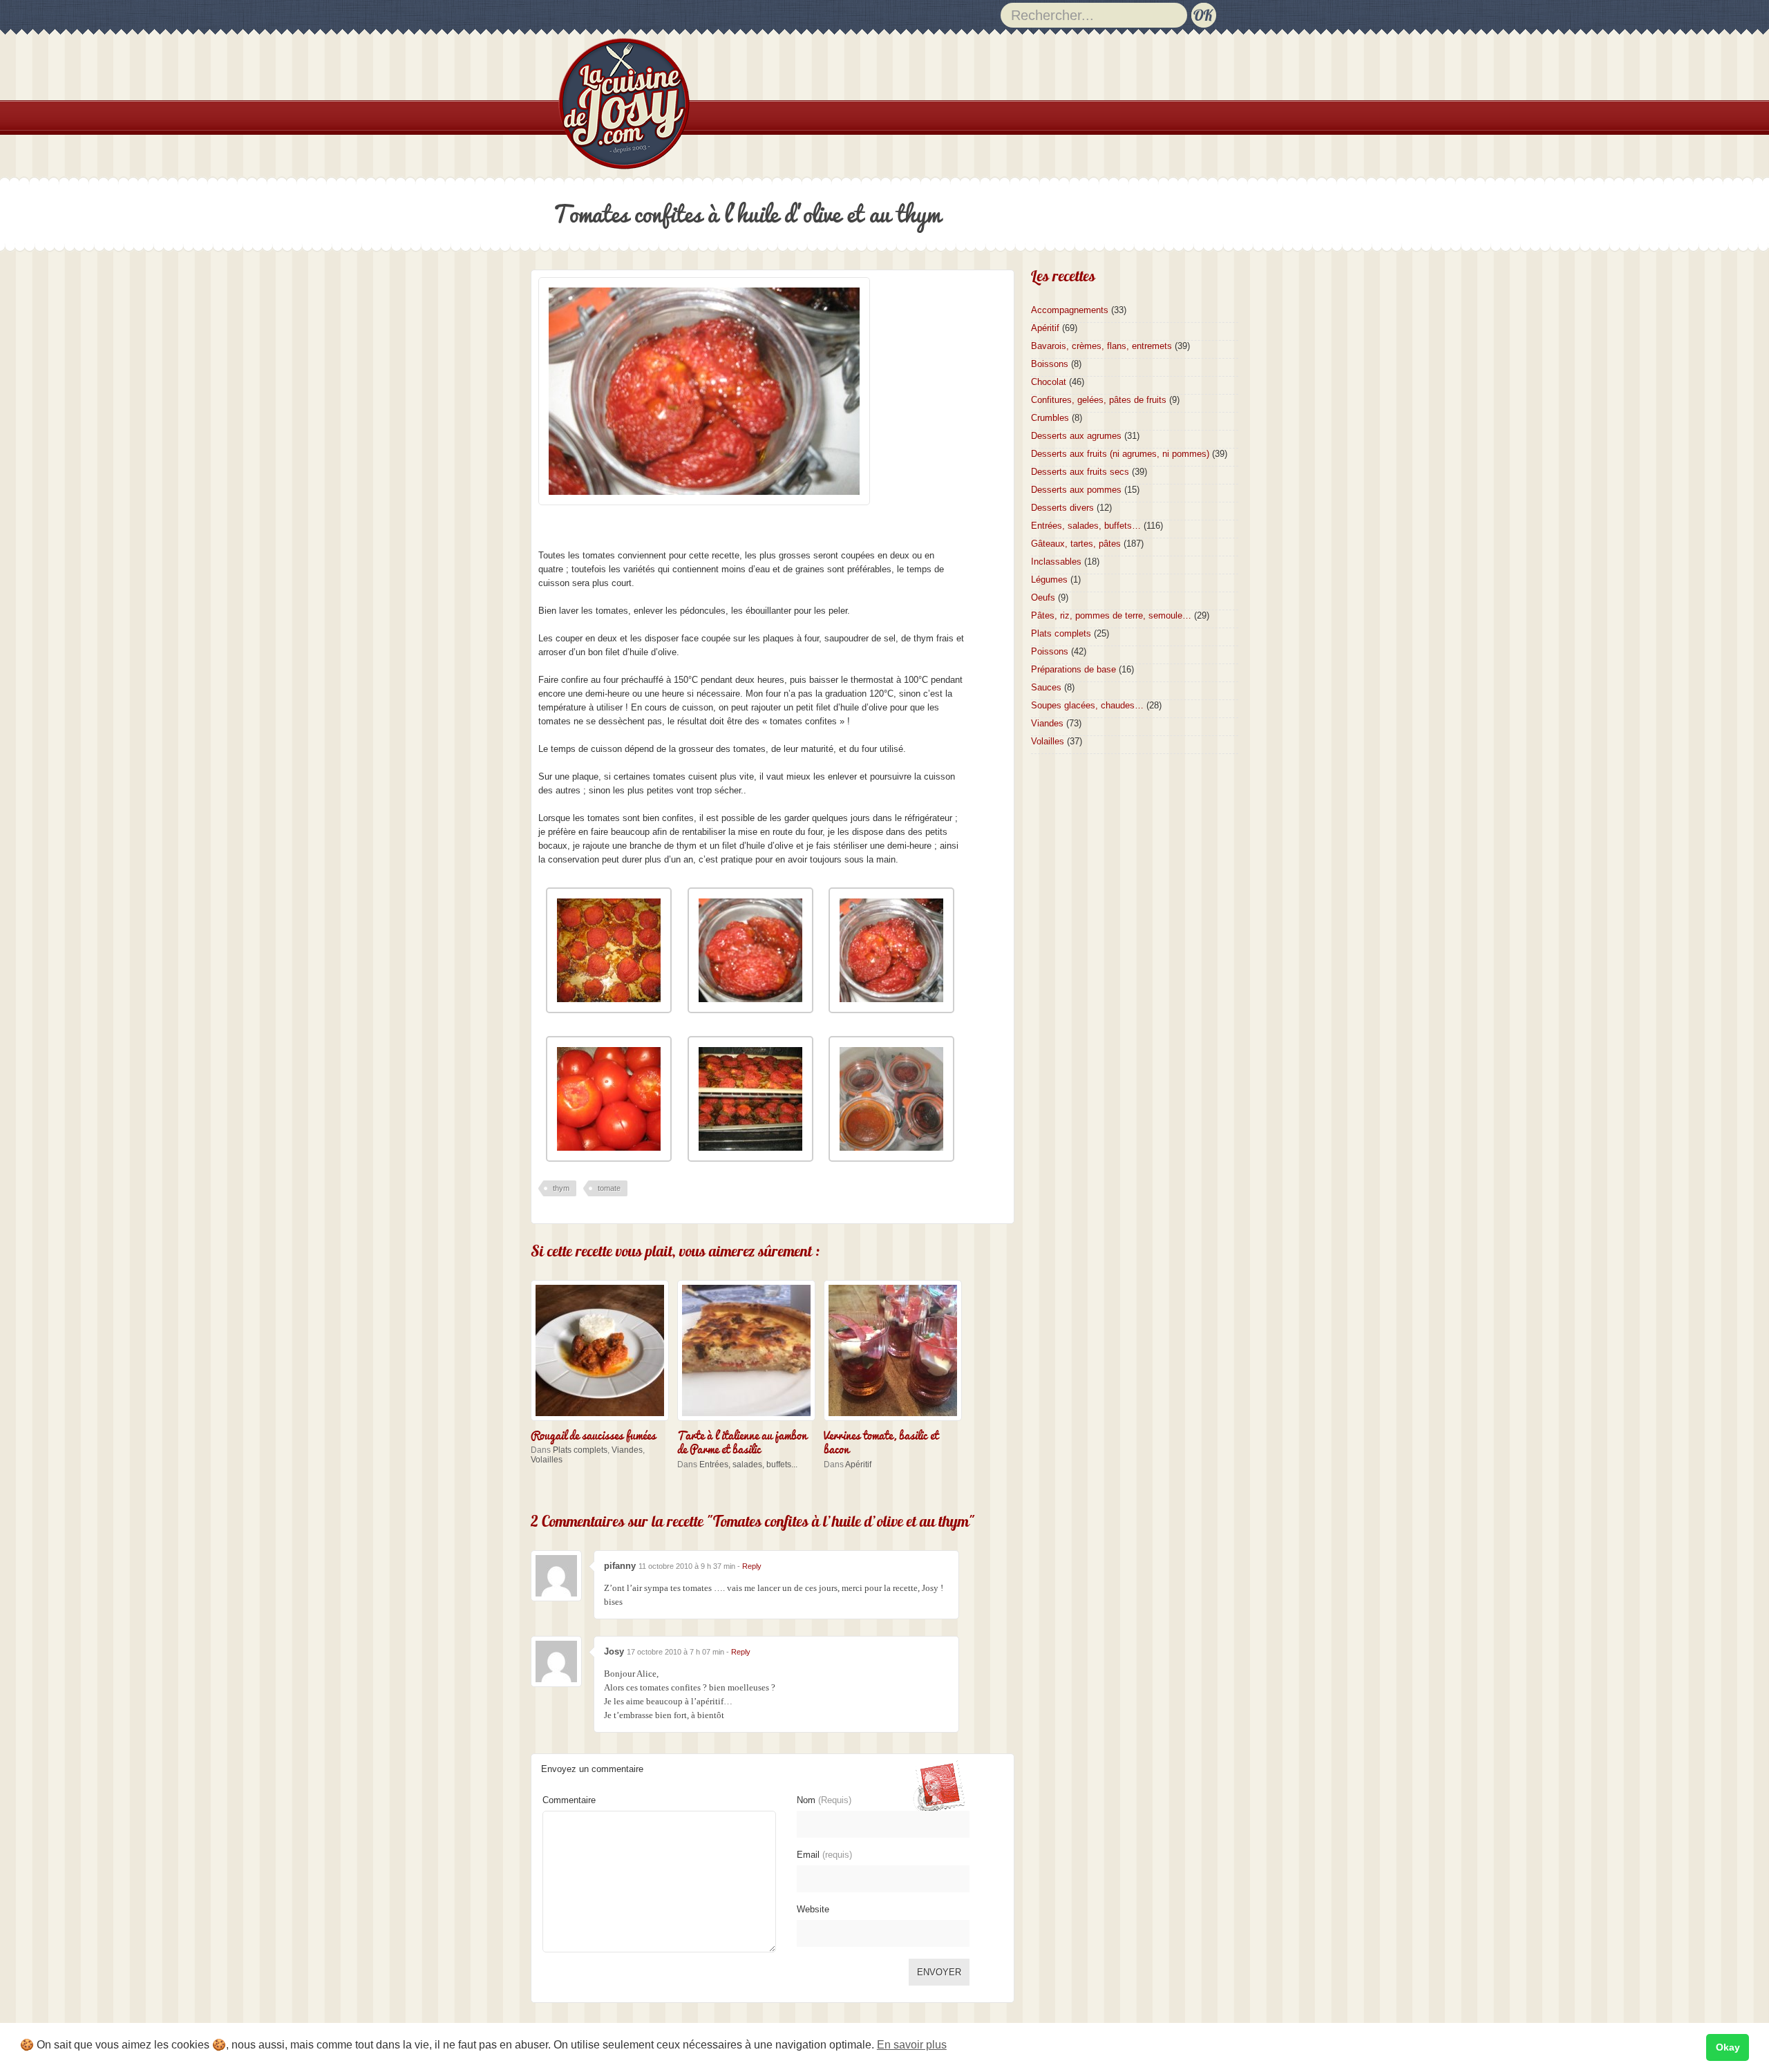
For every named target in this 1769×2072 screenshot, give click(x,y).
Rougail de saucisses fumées (593, 1434)
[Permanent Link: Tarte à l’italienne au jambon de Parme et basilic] (750, 1422)
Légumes (1049, 580)
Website (813, 1909)
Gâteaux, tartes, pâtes (1076, 544)
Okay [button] (1728, 2047)
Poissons (1050, 651)
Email (824, 1855)
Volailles (547, 1460)
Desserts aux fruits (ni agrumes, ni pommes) (1120, 454)
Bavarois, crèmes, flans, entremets (1101, 346)
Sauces (1046, 687)
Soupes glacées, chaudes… (1087, 705)
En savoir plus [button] (912, 2045)
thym (561, 1188)
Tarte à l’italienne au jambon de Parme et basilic (742, 1441)
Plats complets (580, 1450)
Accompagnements (1070, 310)
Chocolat (1049, 382)
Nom (824, 1800)
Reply (752, 1566)
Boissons (1050, 364)
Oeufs (1043, 597)
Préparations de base (1073, 669)
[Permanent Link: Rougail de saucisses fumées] (603, 1422)
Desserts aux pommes (1076, 490)
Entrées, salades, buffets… (1086, 526)
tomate (609, 1188)
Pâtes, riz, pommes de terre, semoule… (1111, 615)
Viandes (627, 1450)
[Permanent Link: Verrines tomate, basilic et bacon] (896, 1422)
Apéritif (858, 1464)
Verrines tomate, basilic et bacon (881, 1441)
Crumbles (1050, 418)
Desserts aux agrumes (1076, 436)
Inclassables (1056, 562)
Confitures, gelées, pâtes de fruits (1099, 400)
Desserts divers (1062, 508)
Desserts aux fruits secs (1080, 472)
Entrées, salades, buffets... (748, 1464)
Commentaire (569, 1800)
